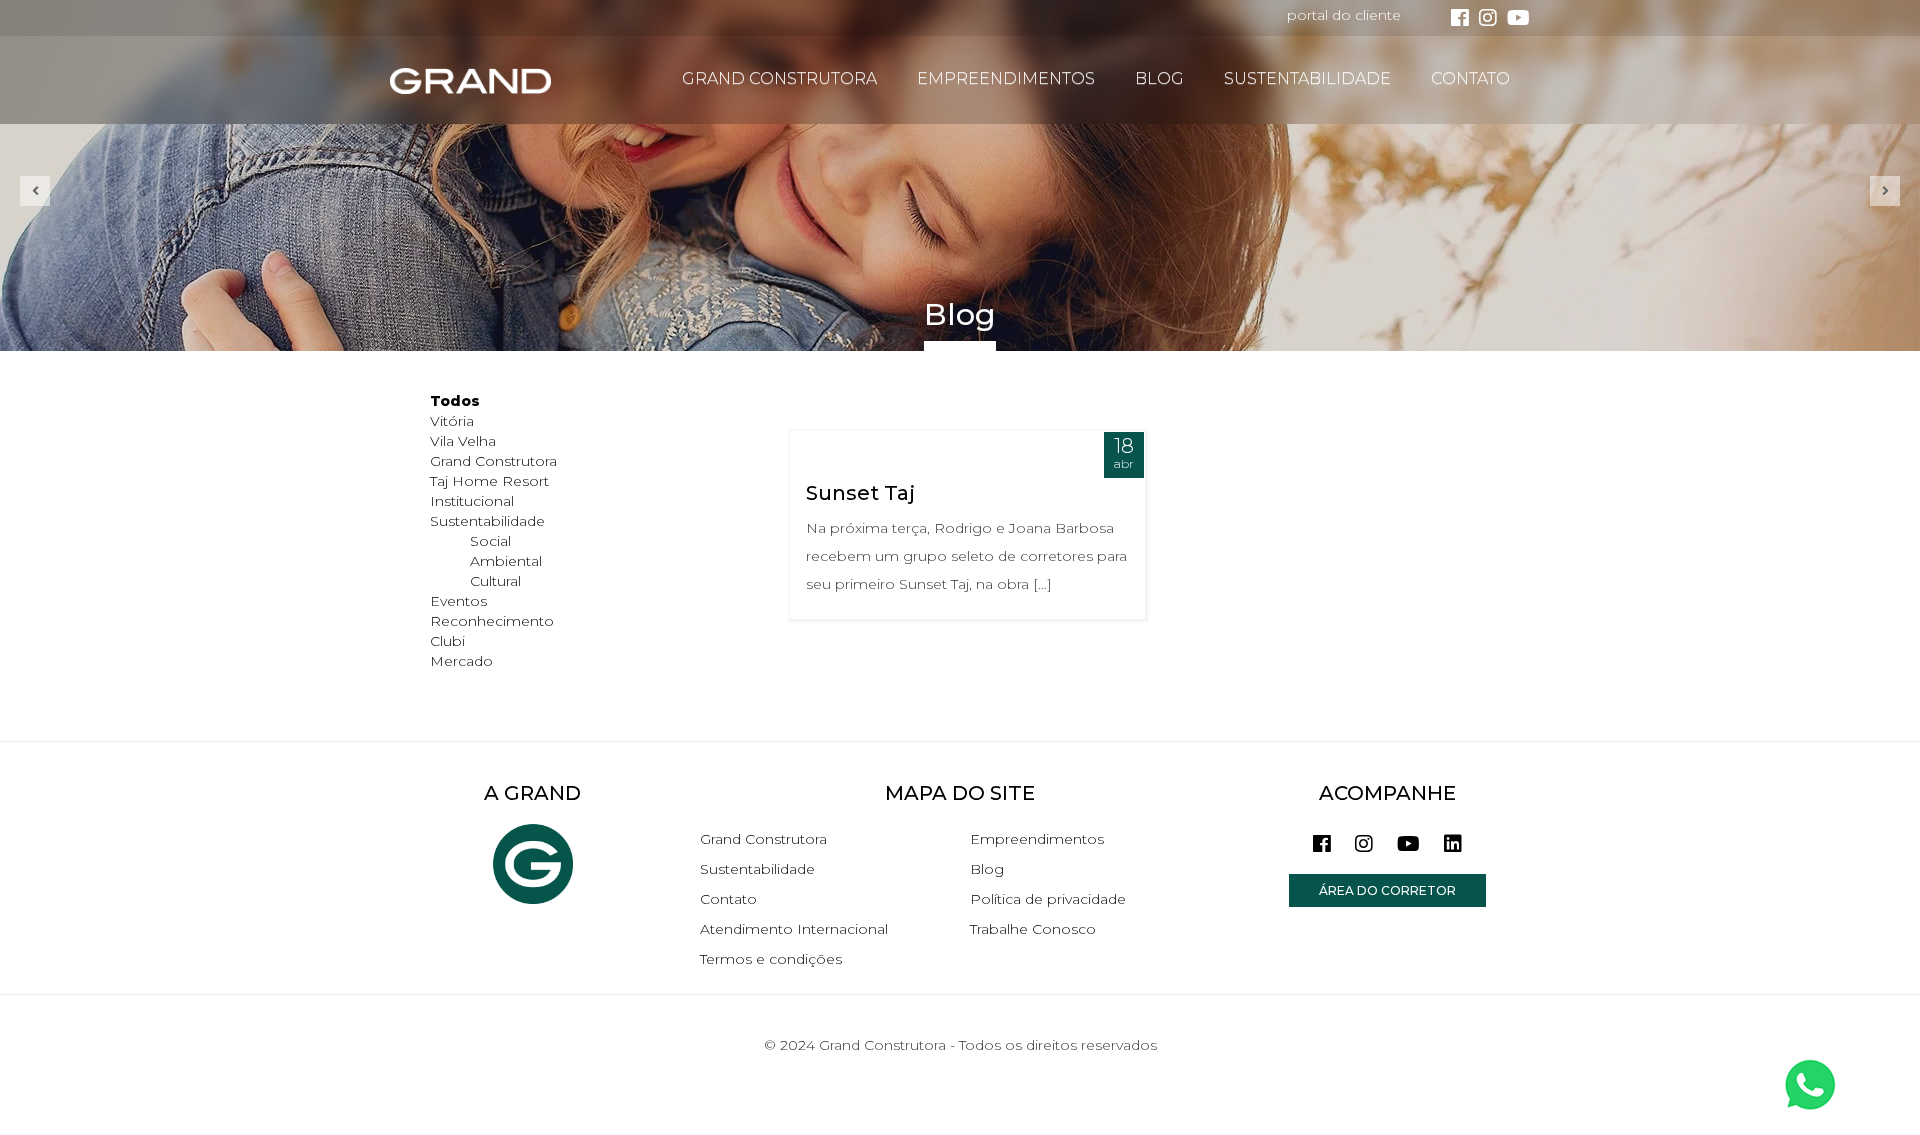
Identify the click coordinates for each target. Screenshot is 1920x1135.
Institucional (472, 501)
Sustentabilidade (1307, 78)
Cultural (495, 581)
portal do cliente (1344, 15)
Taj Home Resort (489, 481)
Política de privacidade (1048, 899)
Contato (1470, 78)
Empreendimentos (1006, 78)
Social (490, 541)
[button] (35, 191)
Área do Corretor (1387, 890)
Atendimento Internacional (794, 929)
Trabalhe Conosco (1033, 929)
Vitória (452, 421)
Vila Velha (463, 441)
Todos (455, 401)
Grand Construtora (779, 78)
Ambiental (506, 561)
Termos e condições (771, 959)
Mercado (461, 661)
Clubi (447, 641)
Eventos (458, 601)
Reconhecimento (492, 621)
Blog (1159, 78)
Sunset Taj (860, 493)
